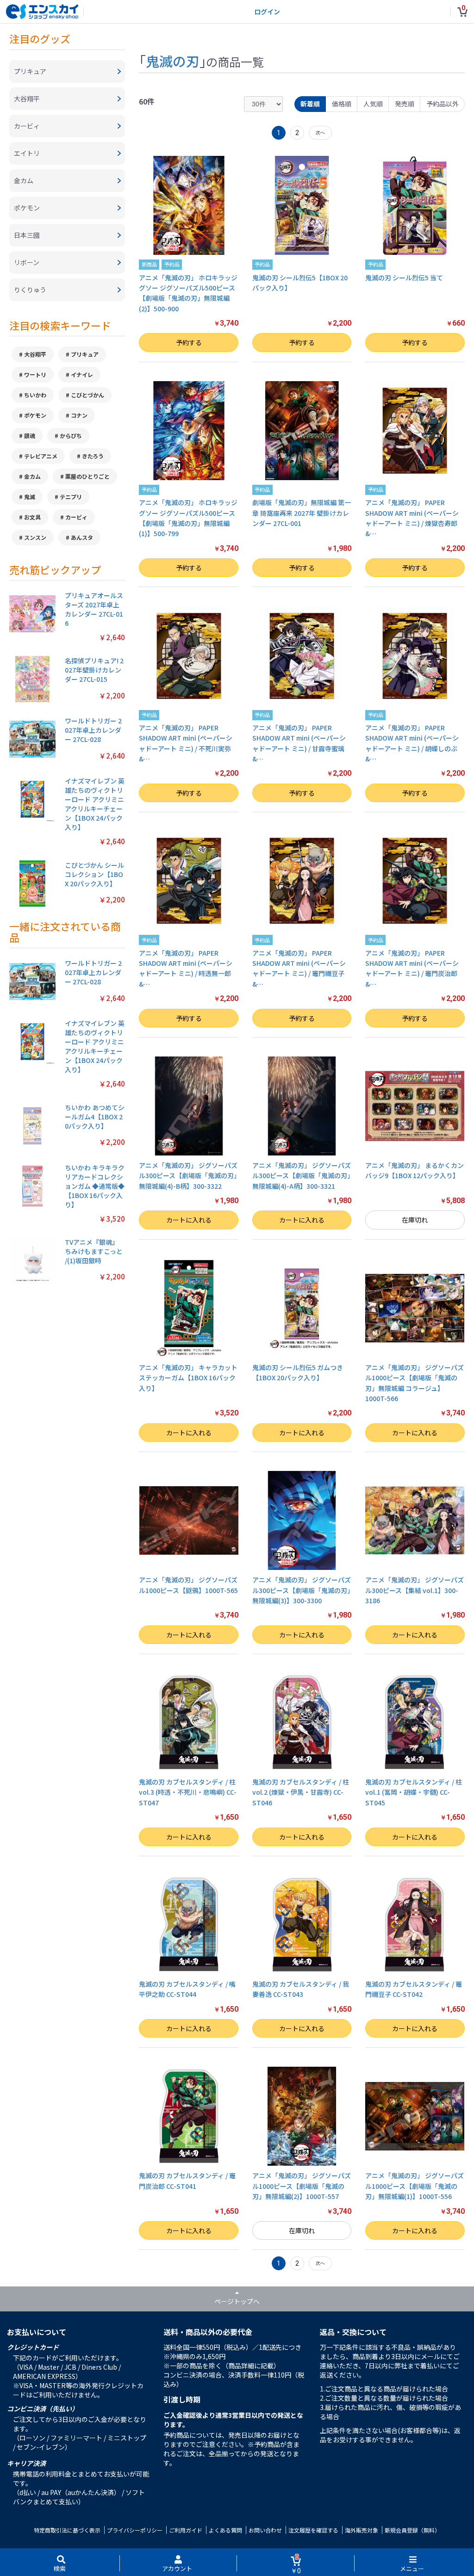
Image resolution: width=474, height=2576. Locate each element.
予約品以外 (443, 104)
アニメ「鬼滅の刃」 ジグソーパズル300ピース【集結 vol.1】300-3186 (415, 1590)
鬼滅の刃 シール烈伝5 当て (404, 278)
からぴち (71, 436)
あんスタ (82, 537)
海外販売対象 (362, 2530)
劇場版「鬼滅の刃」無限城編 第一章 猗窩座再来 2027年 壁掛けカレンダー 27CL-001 (302, 513)
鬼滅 (30, 497)
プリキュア (85, 354)
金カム (32, 476)
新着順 (310, 104)
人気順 (373, 104)
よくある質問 (225, 2530)
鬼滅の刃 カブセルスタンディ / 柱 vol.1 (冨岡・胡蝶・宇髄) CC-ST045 (414, 1792)
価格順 (342, 104)
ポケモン (35, 415)
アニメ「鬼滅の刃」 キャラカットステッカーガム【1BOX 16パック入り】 (188, 1378)
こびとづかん (87, 395)
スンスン (35, 537)
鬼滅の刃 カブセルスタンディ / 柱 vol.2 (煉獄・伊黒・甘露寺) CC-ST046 (301, 1792)
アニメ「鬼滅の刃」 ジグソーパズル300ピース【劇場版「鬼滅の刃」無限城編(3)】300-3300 (302, 1590)
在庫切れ (415, 1220)
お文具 (32, 517)
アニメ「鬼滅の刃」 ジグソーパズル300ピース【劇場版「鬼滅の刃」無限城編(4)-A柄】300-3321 (302, 1176)
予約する (189, 342)
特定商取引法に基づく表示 (67, 2530)
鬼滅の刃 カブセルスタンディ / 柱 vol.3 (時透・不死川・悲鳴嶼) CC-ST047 (188, 1792)
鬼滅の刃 (173, 61)
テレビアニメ (41, 456)
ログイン (267, 12)
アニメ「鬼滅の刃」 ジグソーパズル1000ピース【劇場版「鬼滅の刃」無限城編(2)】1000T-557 (302, 2186)
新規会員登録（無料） (412, 2530)
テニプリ (71, 497)
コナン (79, 415)
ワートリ (35, 374)
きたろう (93, 456)
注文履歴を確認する (313, 2530)
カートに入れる (189, 1220)
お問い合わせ (265, 2530)
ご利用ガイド (186, 2530)
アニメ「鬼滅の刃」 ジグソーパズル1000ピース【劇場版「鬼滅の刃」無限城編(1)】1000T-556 (415, 2186)
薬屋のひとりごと (87, 476)
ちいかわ (35, 395)
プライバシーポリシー (135, 2530)
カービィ (76, 517)
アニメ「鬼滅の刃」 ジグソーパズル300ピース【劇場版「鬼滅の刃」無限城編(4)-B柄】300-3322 (188, 1176)
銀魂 (30, 436)
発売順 (405, 104)
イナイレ (82, 374)
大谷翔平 (35, 354)
